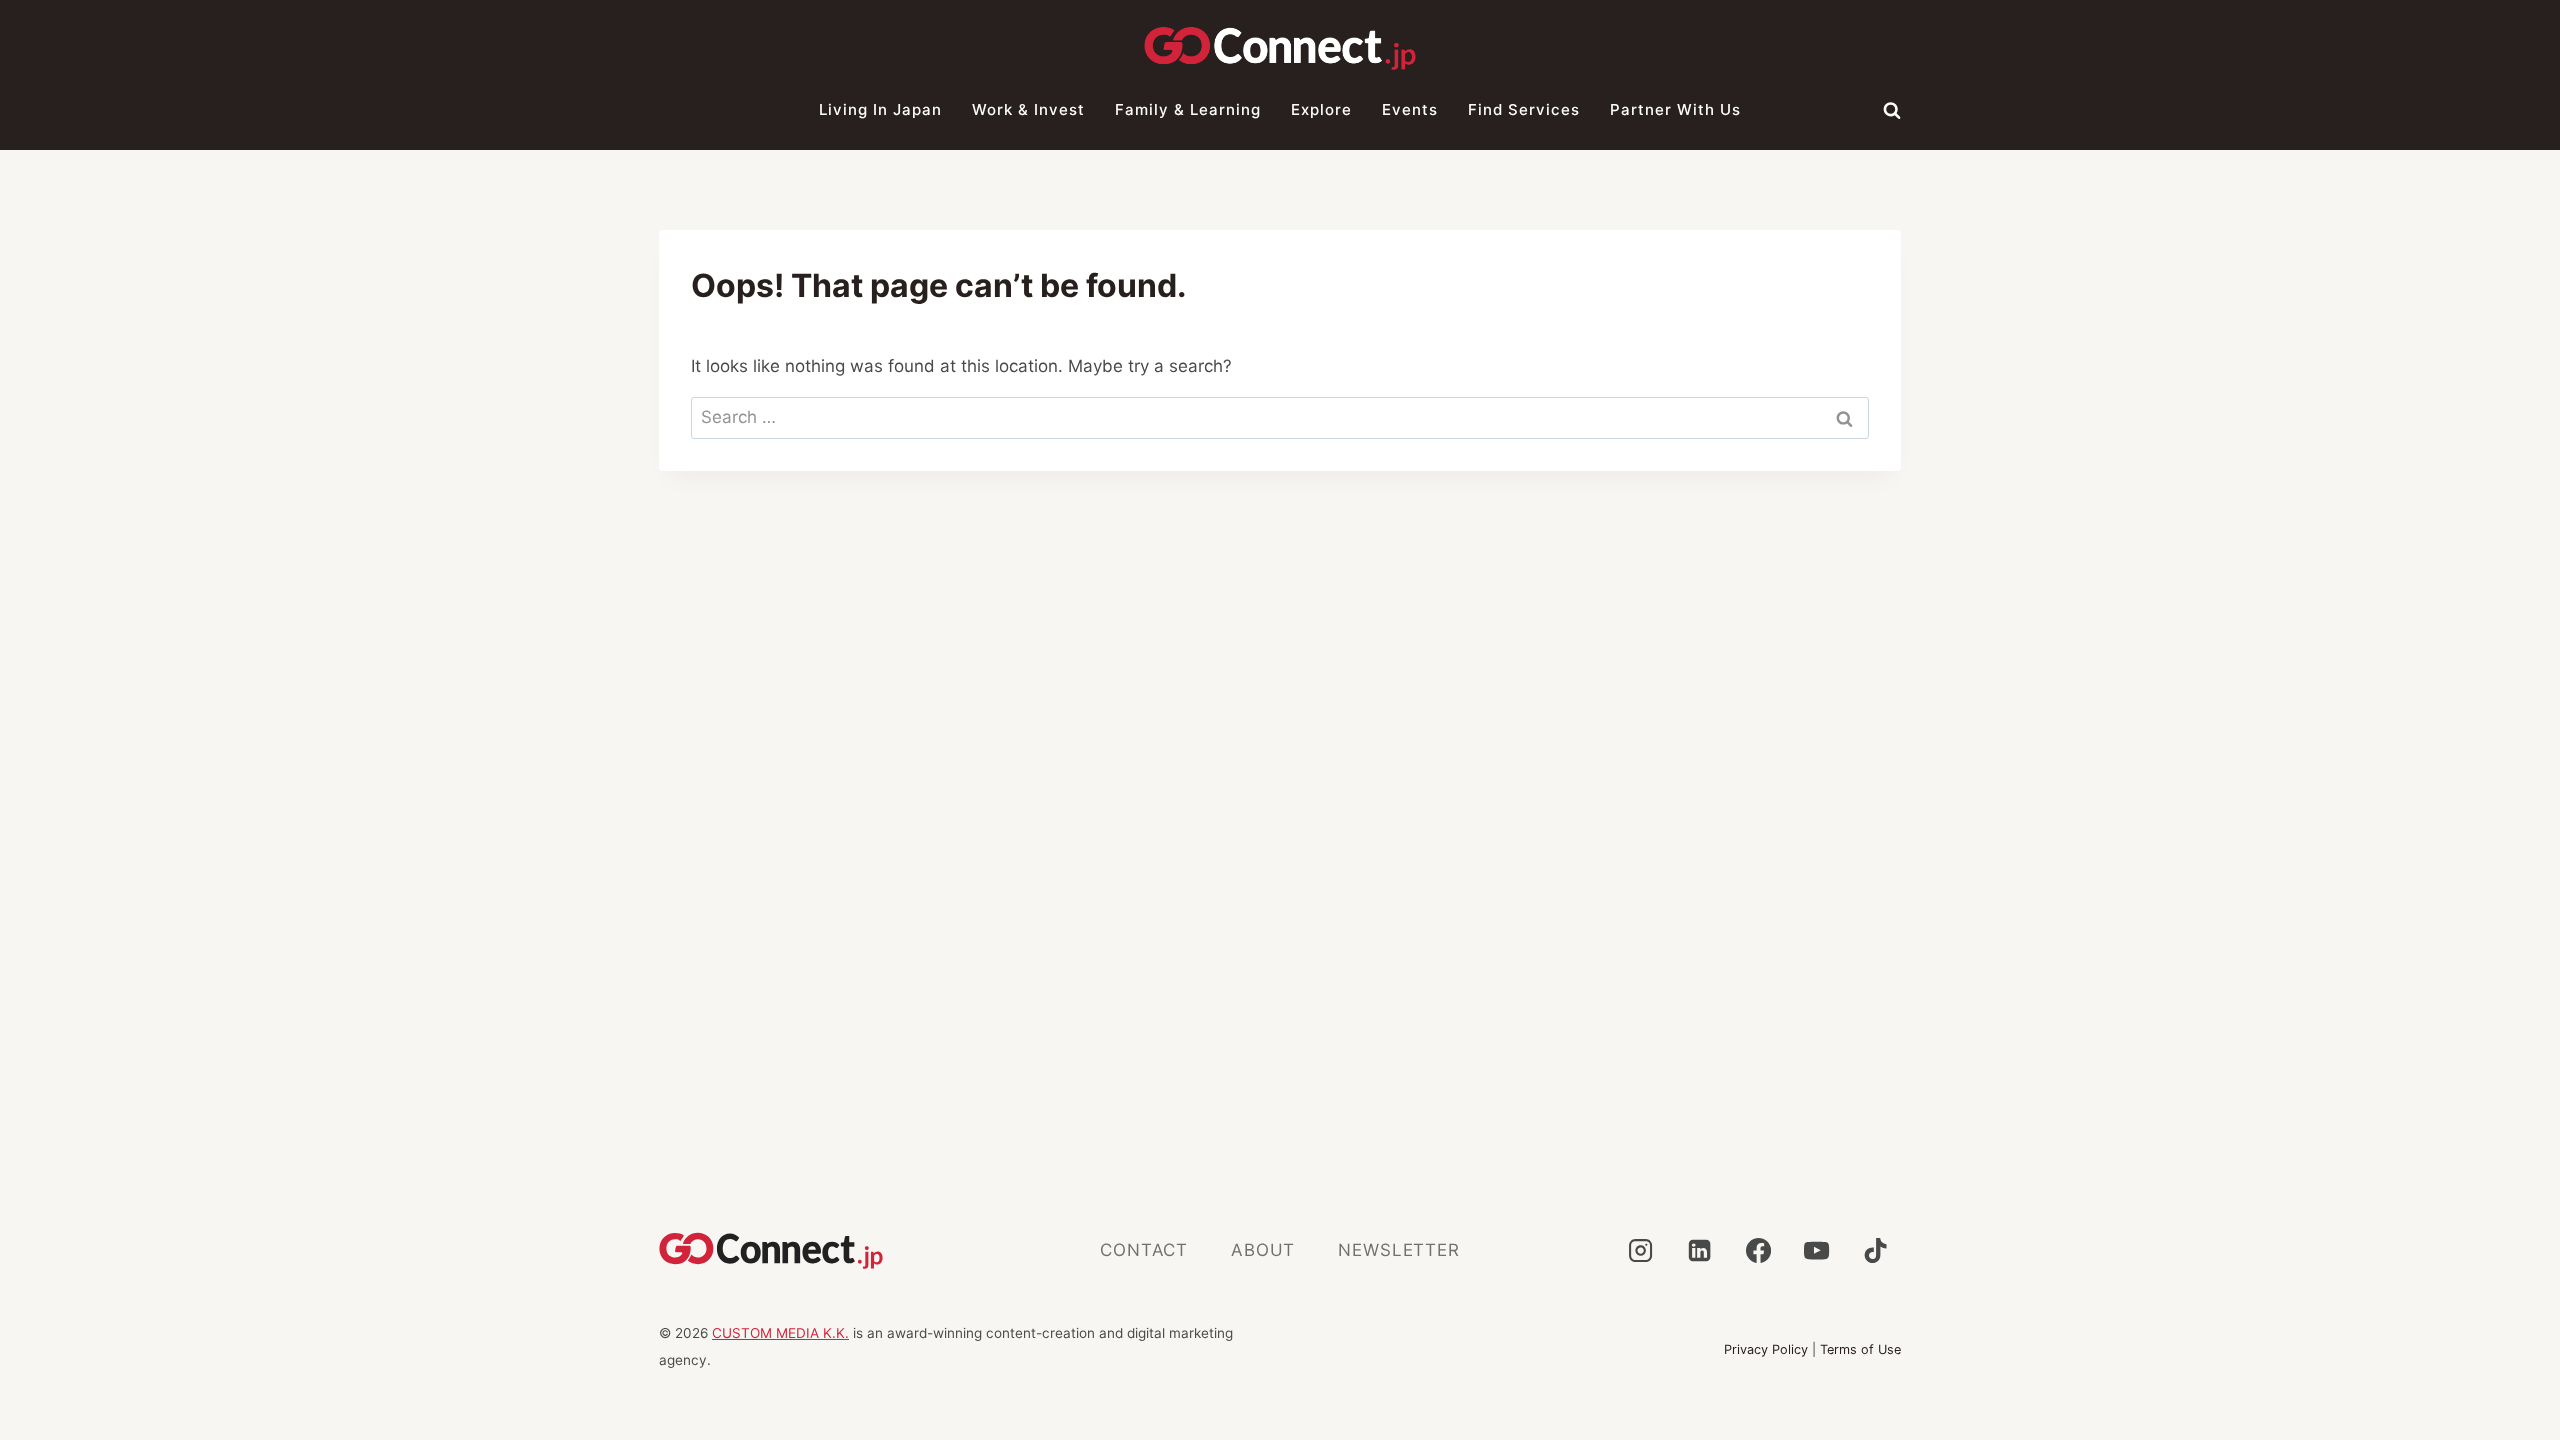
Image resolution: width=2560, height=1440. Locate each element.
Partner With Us (1675, 109)
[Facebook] (1758, 1251)
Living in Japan (880, 109)
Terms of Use (1860, 1349)
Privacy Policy (1766, 1349)
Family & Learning (1188, 109)
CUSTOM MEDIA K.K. (780, 1333)
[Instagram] (1640, 1251)
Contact (1144, 1250)
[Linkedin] (1699, 1251)
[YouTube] (1817, 1251)
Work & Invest (1028, 109)
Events (1410, 109)
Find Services (1524, 109)
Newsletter (1399, 1250)
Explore (1321, 109)
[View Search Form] (1892, 110)
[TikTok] (1876, 1251)
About (1263, 1250)
